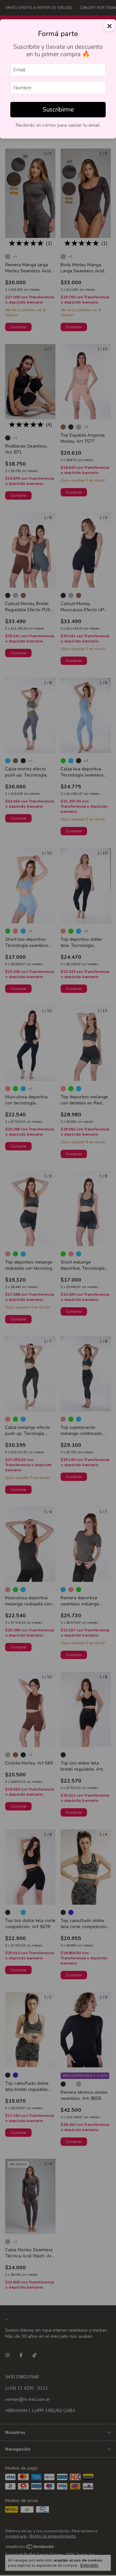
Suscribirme (58, 110)
